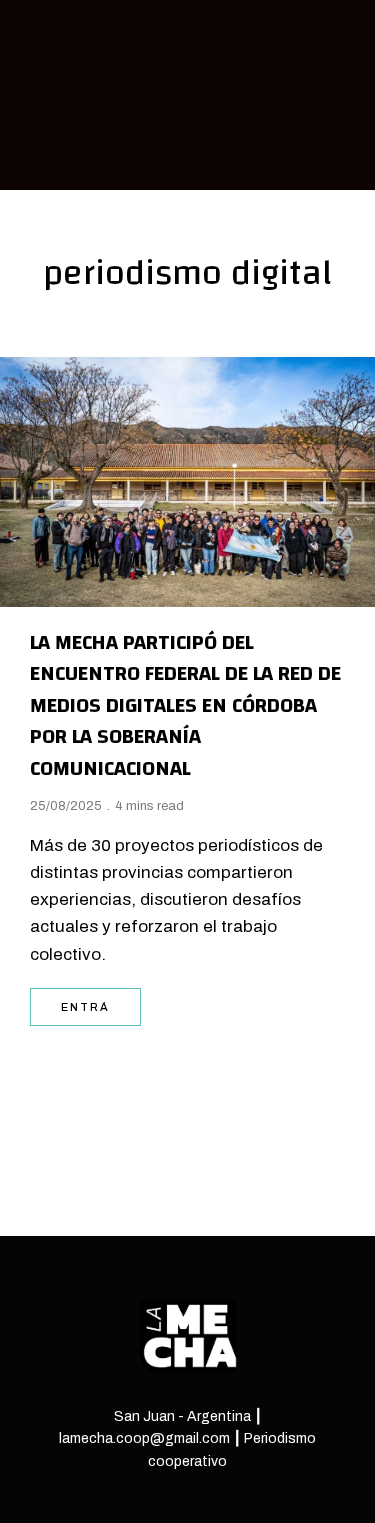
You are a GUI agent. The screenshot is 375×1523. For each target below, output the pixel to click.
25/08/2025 (66, 806)
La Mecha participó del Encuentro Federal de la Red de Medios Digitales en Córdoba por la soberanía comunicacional (185, 705)
